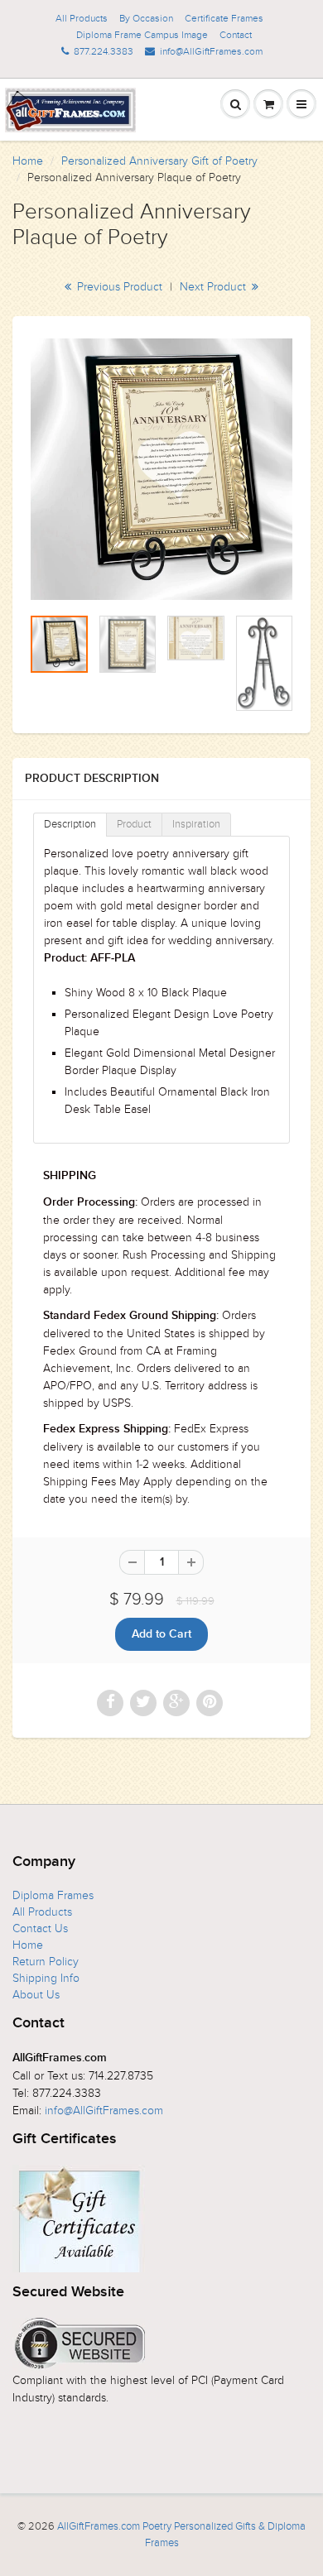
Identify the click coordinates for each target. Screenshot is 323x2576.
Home (28, 161)
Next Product (215, 287)
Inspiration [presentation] (196, 824)
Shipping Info (46, 1978)
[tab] (70, 825)
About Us (36, 1995)
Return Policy (46, 1962)
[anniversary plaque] (161, 469)
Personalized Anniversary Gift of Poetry (159, 161)
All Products (82, 18)
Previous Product (118, 287)
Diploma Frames (53, 1895)
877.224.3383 (104, 51)
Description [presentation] (70, 824)
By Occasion (146, 18)
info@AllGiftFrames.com (211, 51)
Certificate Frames (224, 18)
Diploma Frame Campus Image (142, 35)
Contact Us (40, 1928)
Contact (236, 35)
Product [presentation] (134, 824)
